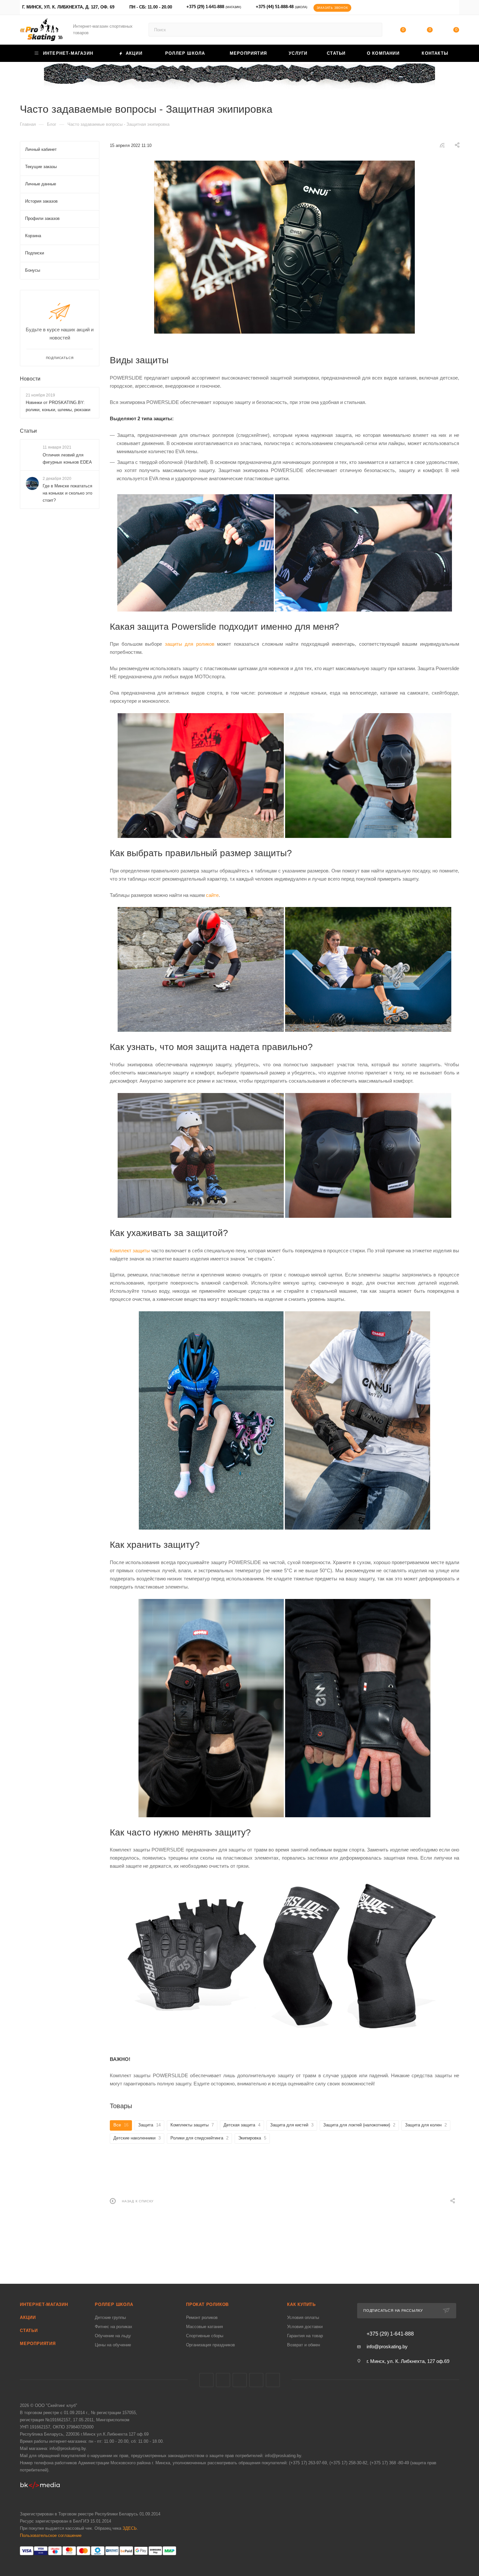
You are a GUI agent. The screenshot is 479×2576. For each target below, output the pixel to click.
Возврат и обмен (304, 2345)
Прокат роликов (207, 2304)
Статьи (28, 431)
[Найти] (374, 30)
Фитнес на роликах (114, 2327)
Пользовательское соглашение (51, 2535)
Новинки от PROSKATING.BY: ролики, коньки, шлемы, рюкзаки (58, 406)
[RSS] (442, 145)
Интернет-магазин (44, 2304)
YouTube (256, 2380)
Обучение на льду (113, 2336)
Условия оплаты (303, 2317)
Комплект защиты (130, 1251)
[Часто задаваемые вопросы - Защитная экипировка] (284, 247)
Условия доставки (305, 2327)
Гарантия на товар (305, 2336)
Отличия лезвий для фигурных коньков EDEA (67, 459)
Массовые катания (204, 2327)
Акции (28, 2317)
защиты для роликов (190, 644)
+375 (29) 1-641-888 (214, 7)
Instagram (240, 2380)
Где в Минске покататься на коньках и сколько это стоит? (67, 493)
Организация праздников (210, 2345)
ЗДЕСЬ (130, 2528)
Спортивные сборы (205, 2336)
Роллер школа (114, 2304)
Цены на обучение (113, 2345)
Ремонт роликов (202, 2317)
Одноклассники (273, 2380)
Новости (30, 379)
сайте (212, 895)
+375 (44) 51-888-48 (282, 7)
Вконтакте (206, 2380)
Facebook (223, 2380)
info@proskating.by (387, 2346)
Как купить (301, 2304)
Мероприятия (38, 2344)
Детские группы (110, 2317)
